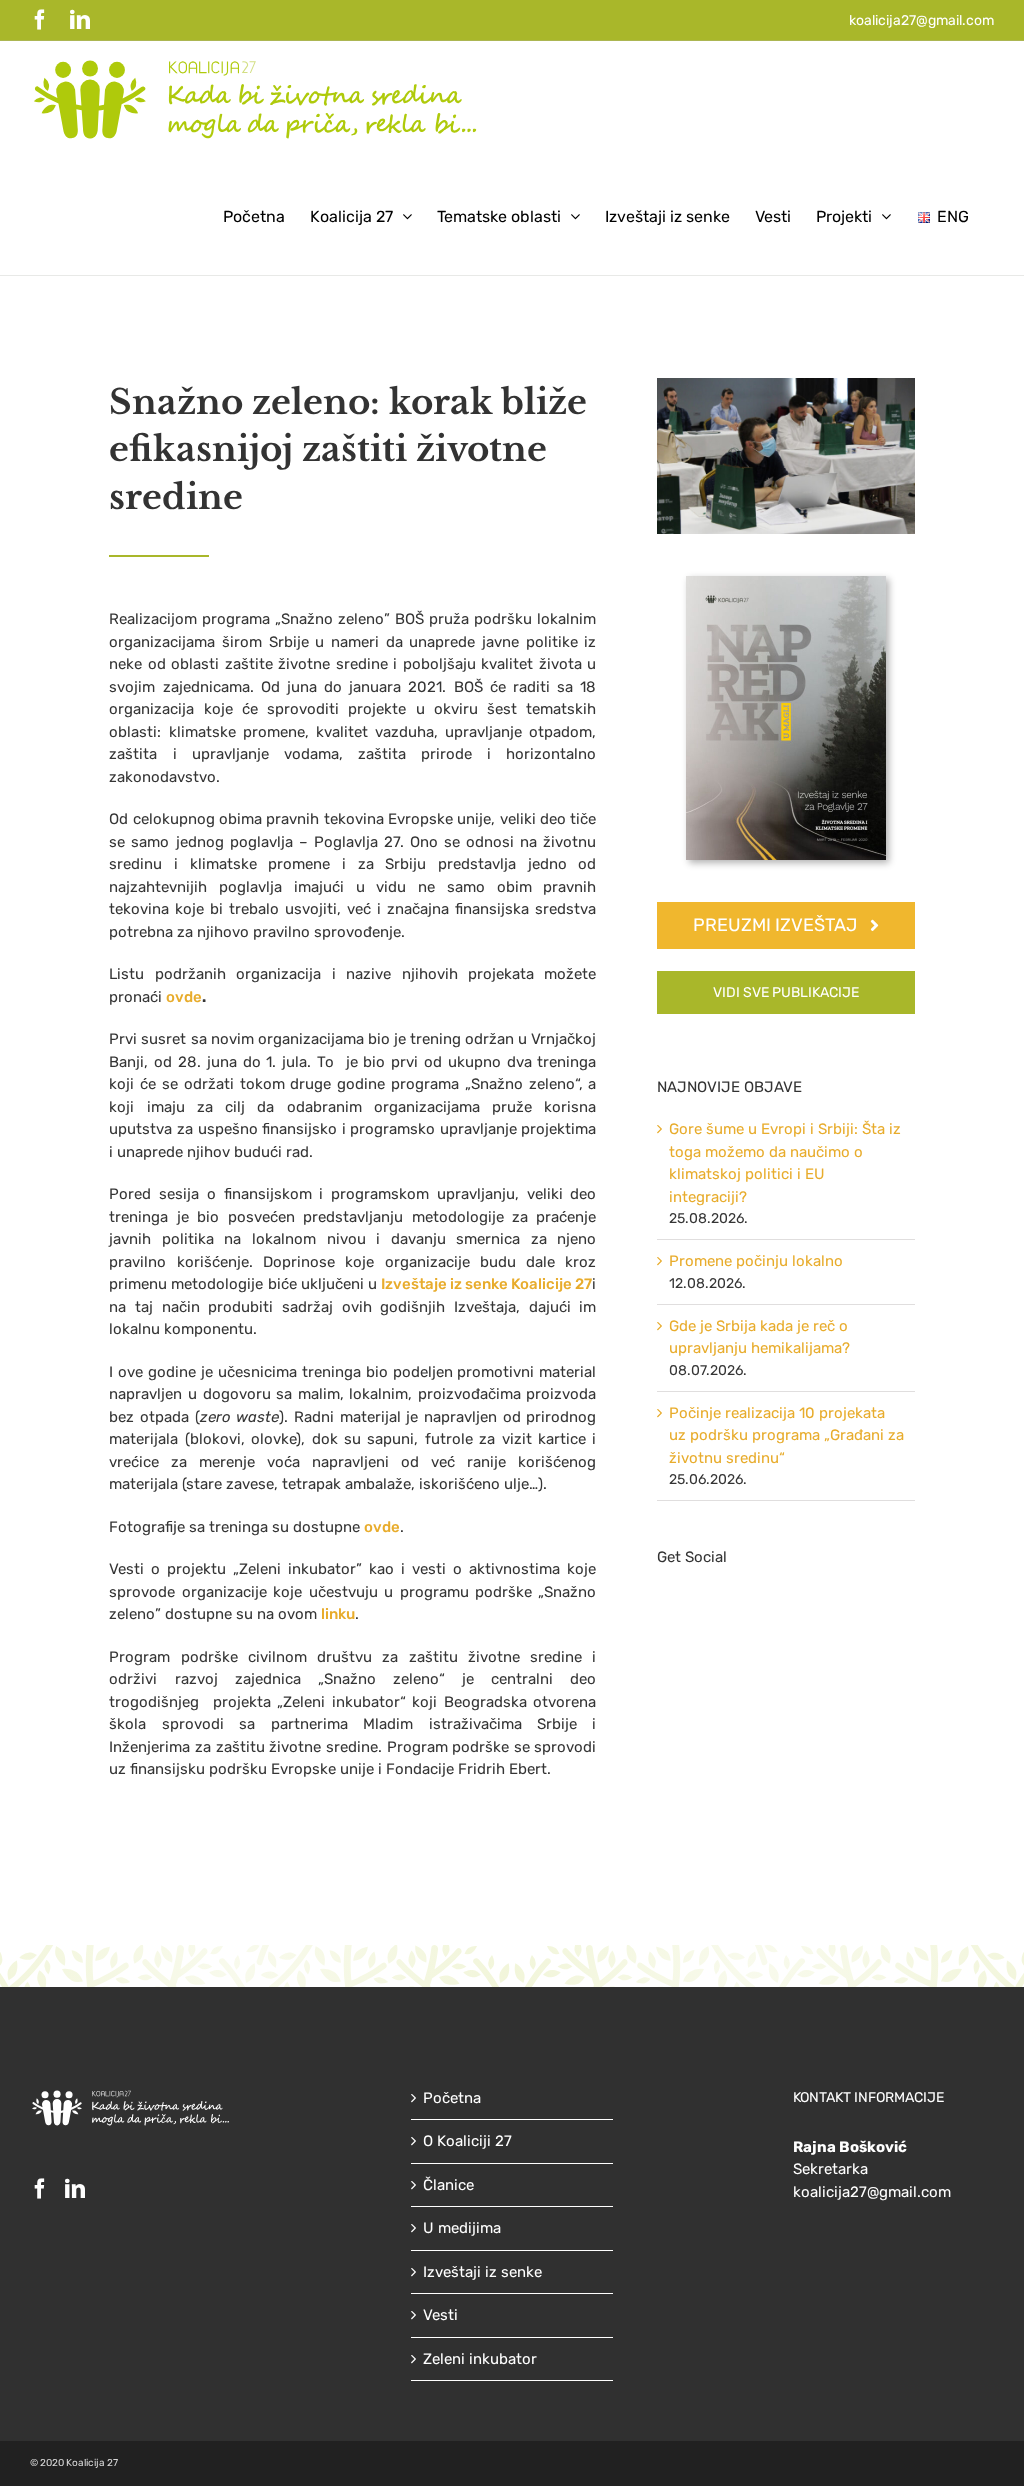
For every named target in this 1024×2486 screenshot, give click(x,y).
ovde (184, 997)
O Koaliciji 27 (467, 2141)
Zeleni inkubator (480, 2359)
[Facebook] (40, 2189)
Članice (448, 2185)
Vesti (440, 2315)
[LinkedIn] (75, 2189)
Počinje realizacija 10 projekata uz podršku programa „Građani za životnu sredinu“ (786, 1435)
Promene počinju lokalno (756, 1261)
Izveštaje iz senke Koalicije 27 (486, 1284)
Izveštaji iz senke (482, 2272)
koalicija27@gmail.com (921, 20)
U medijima (462, 2228)
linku (338, 1614)
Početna (452, 2098)
